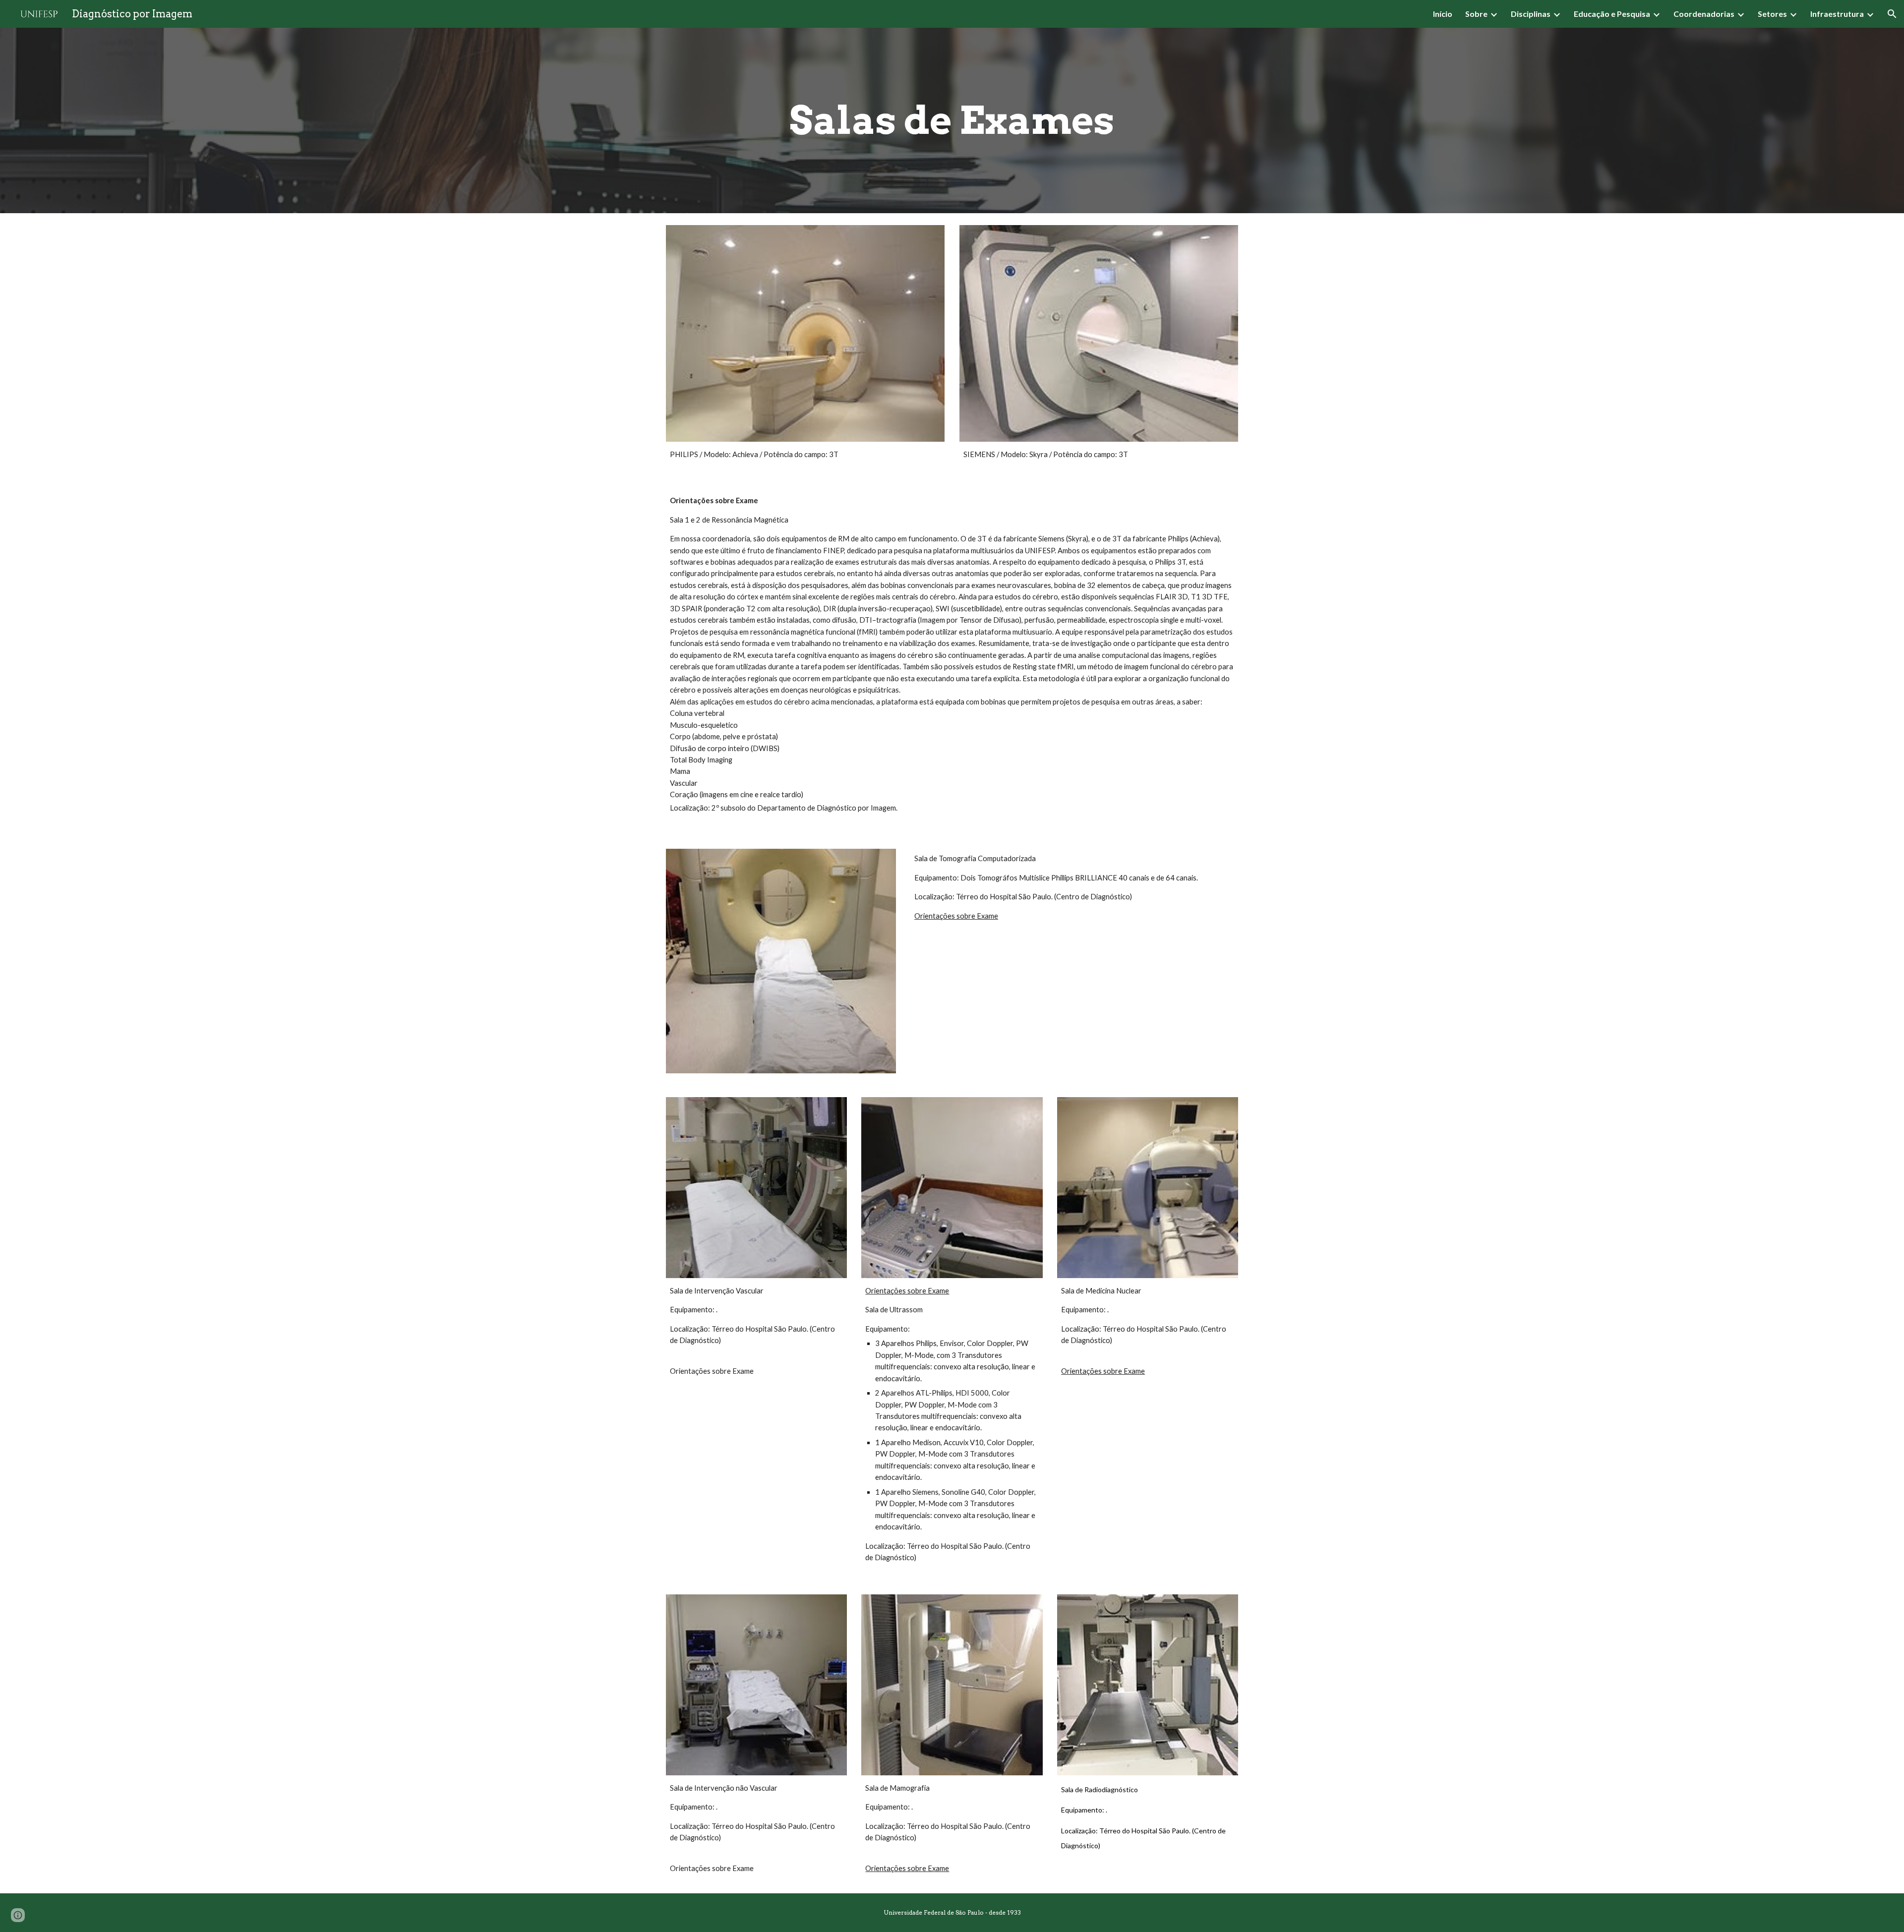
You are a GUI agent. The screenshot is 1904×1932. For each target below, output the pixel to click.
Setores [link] (1772, 14)
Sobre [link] (1476, 14)
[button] (1892, 14)
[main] (952, 120)
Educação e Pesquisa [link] (1612, 14)
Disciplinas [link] (1531, 14)
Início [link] (1443, 14)
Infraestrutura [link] (1837, 14)
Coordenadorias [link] (1704, 14)
